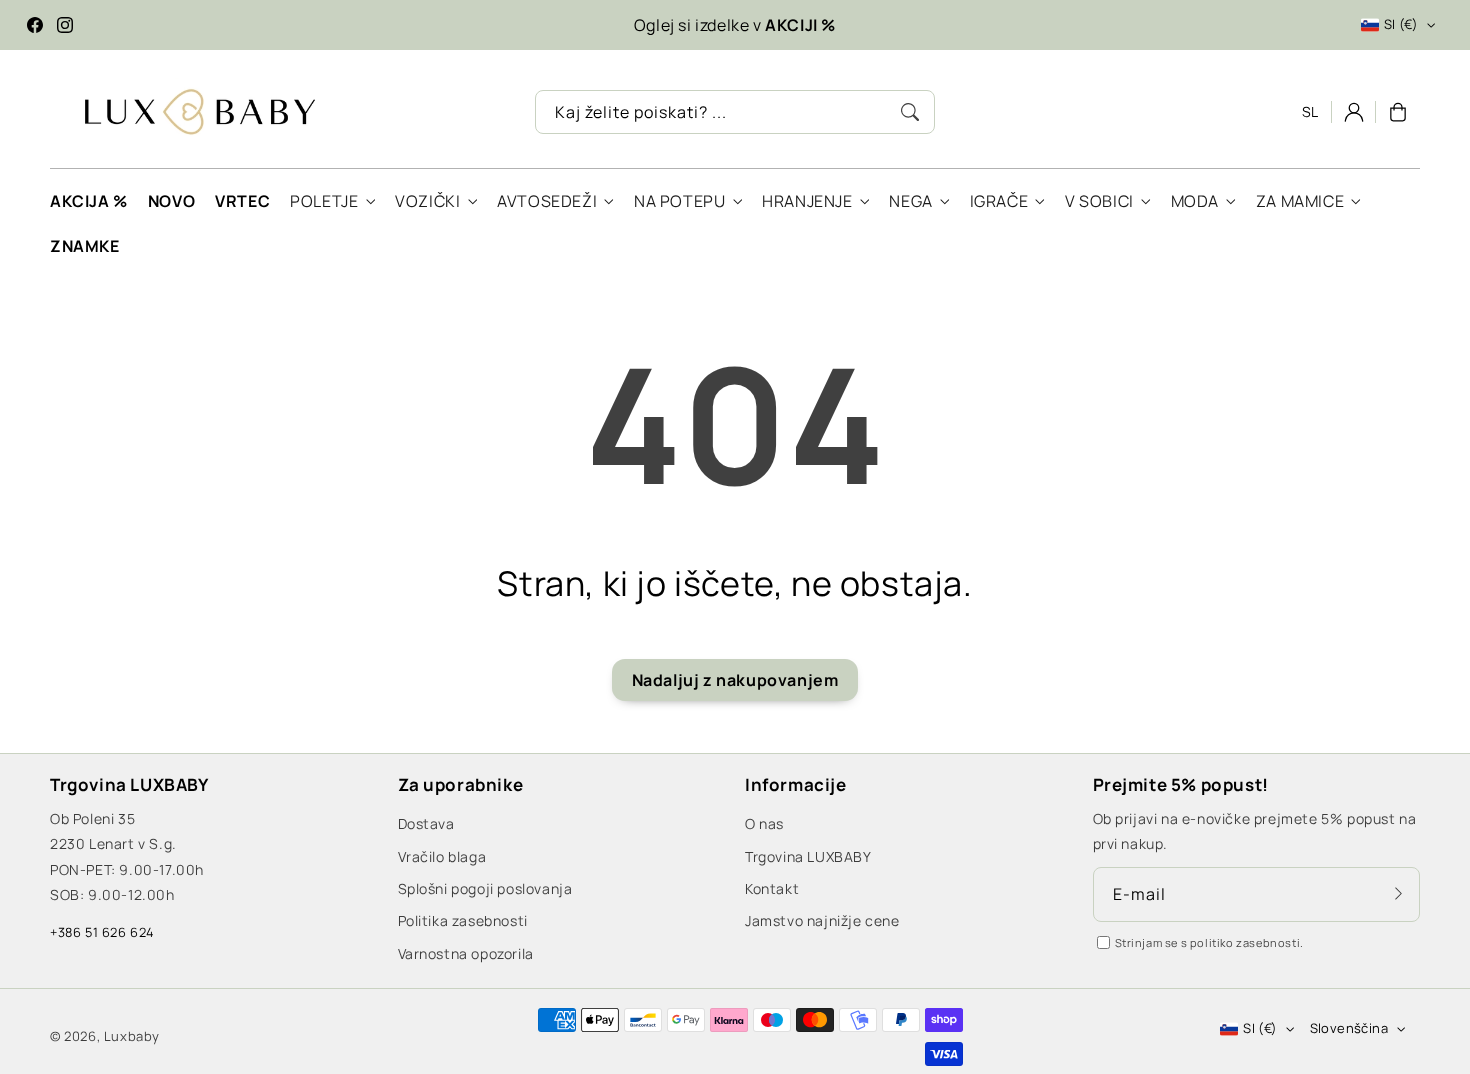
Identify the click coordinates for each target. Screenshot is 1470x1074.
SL (1310, 111)
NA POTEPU (679, 201)
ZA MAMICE (1300, 201)
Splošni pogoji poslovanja (485, 888)
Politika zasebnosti (463, 920)
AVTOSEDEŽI (547, 201)
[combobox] (735, 112)
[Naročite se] (1398, 894)
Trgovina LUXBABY (808, 856)
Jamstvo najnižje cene (822, 920)
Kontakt (772, 888)
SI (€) (1401, 24)
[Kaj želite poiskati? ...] (910, 112)
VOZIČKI (427, 201)
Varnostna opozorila (466, 953)
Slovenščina (1349, 1028)
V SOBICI (1099, 201)
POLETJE (324, 201)
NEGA (910, 201)
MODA (1195, 201)
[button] (1398, 112)
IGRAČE (999, 201)
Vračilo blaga (442, 856)
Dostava (426, 823)
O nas (764, 823)
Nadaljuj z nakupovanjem (735, 680)
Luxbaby (132, 1036)
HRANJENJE (807, 201)
